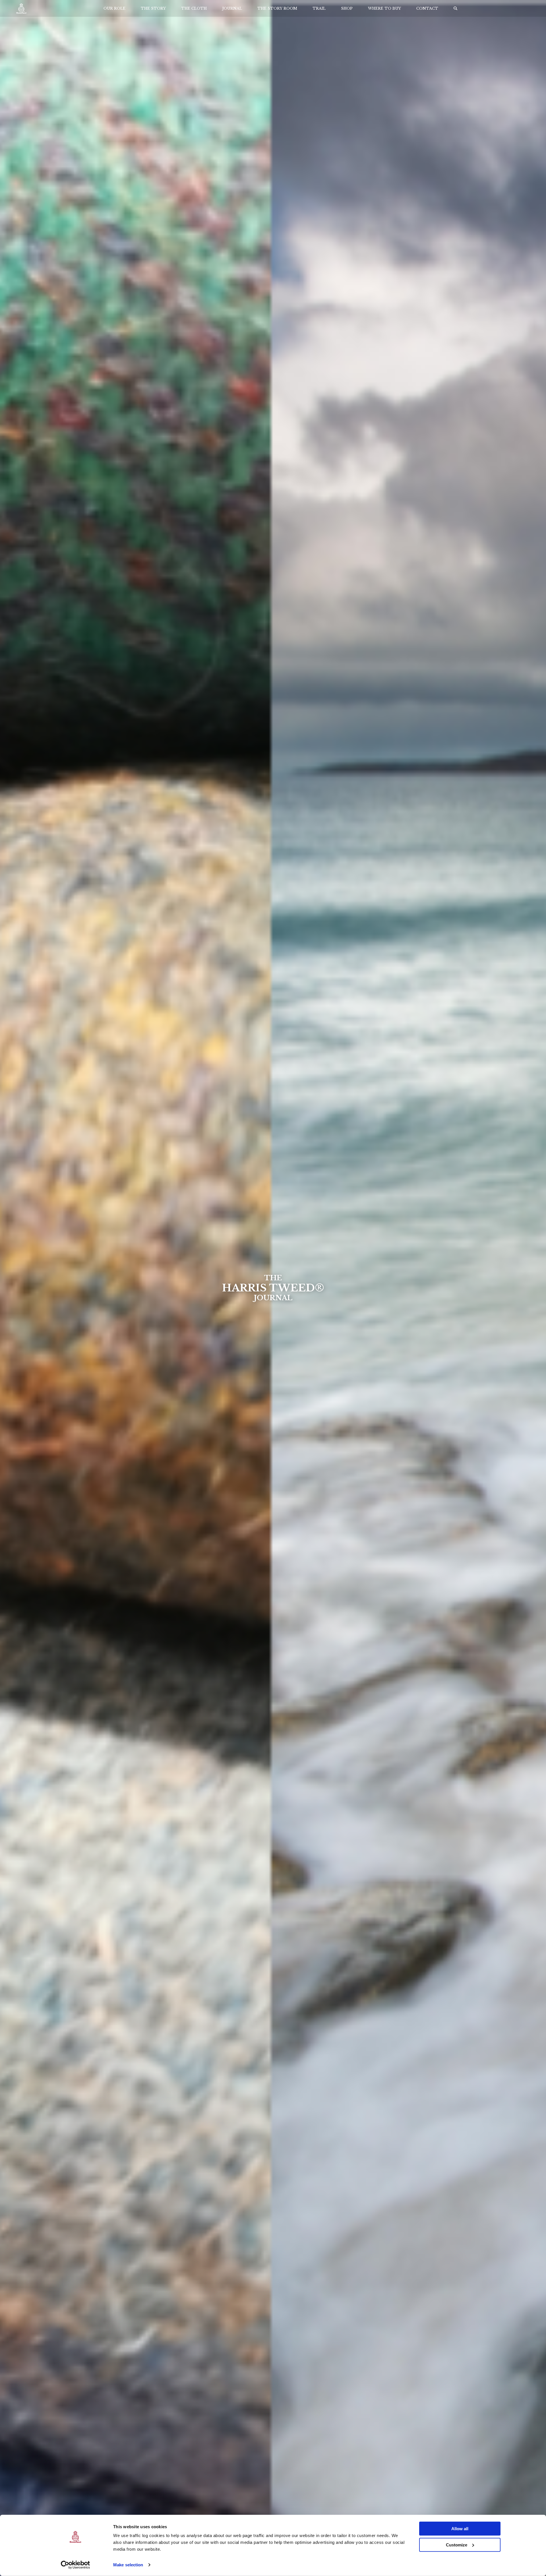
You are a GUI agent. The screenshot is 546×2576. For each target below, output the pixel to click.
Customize (457, 2545)
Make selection (128, 2565)
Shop (347, 8)
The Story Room (277, 8)
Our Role (114, 8)
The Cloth (194, 8)
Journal (232, 8)
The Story (153, 8)
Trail (319, 8)
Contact (427, 8)
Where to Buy (384, 8)
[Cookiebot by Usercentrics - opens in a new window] (76, 2565)
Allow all (460, 2529)
